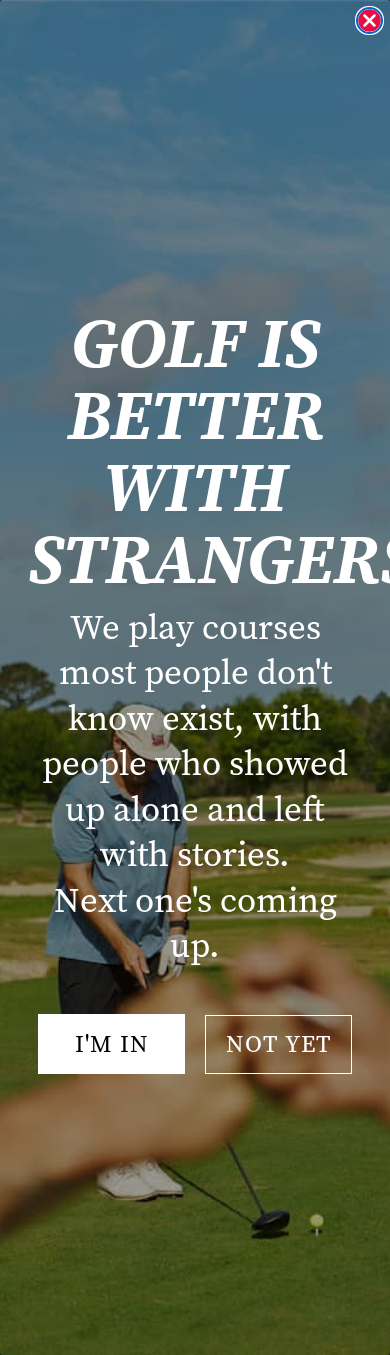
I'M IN (112, 1044)
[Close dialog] (369, 20)
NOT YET (279, 1044)
